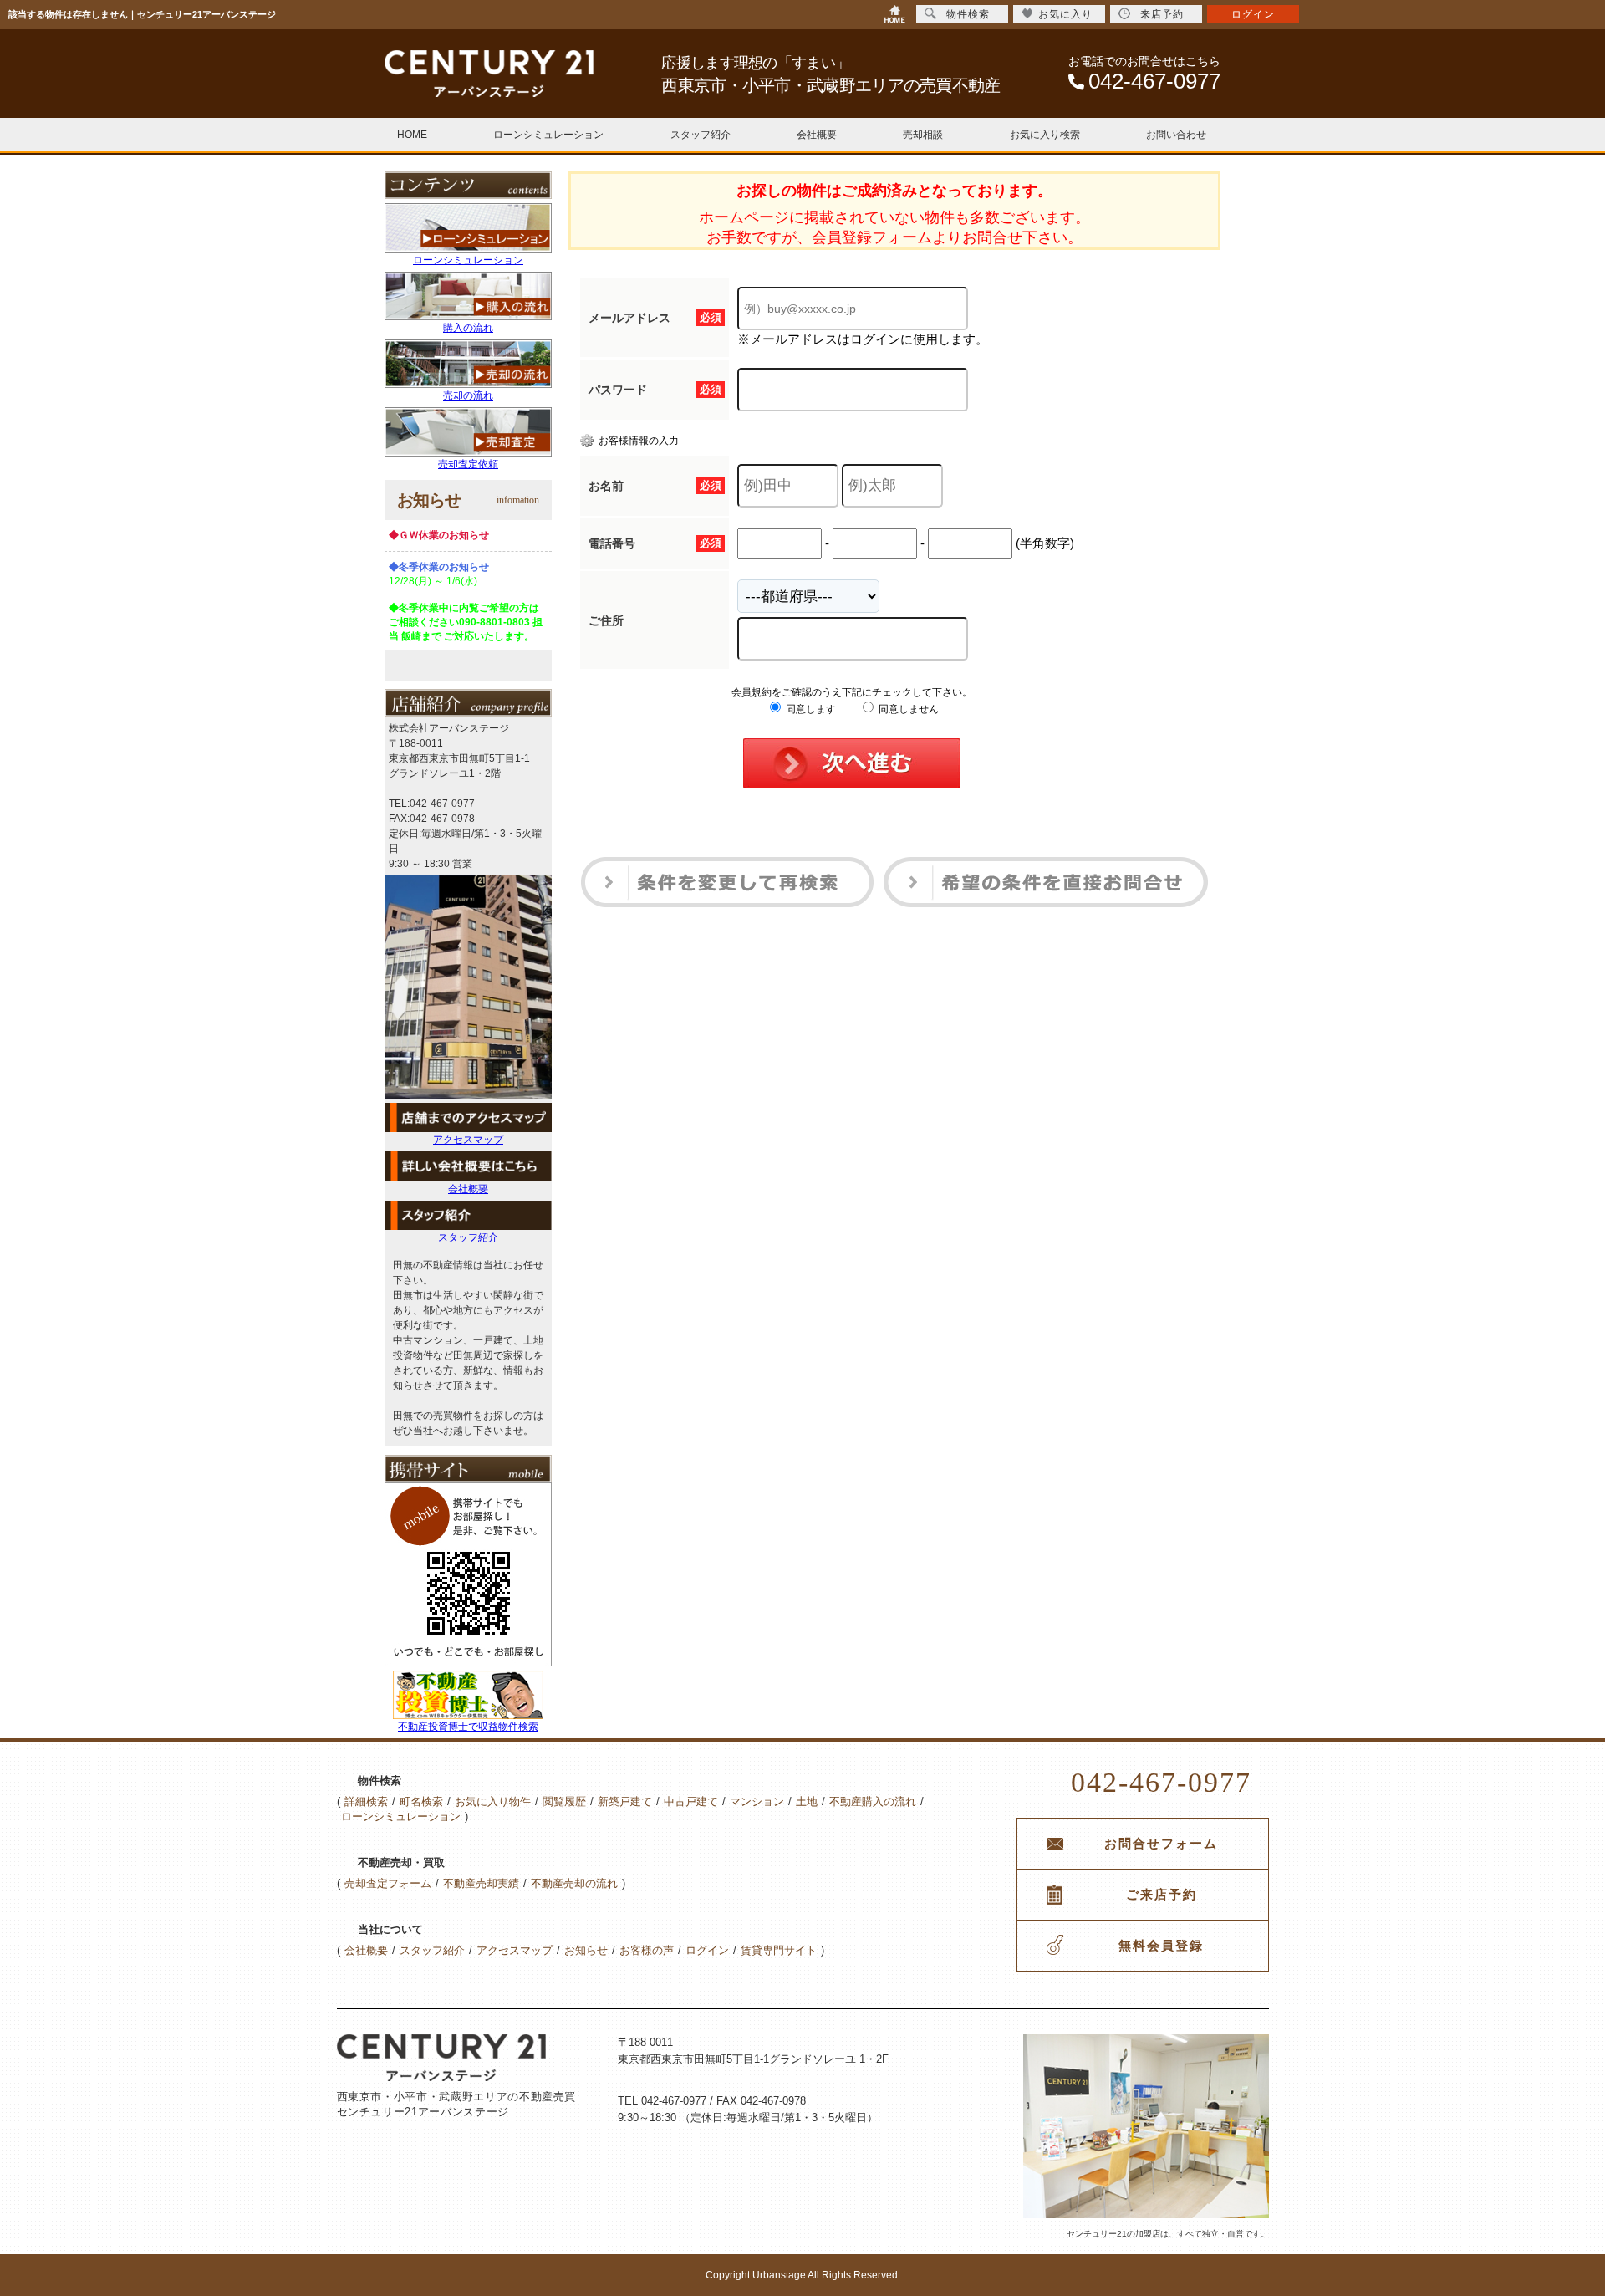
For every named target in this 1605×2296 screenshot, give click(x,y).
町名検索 (421, 1801)
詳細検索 (366, 1801)
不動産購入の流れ (873, 1801)
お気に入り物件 (493, 1801)
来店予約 (1162, 14)
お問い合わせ (1176, 135)
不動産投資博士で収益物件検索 (468, 1727)
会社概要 (817, 135)
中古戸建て (691, 1801)
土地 (807, 1801)
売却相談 (923, 135)
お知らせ (586, 1950)
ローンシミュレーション (548, 135)
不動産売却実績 (481, 1883)
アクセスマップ (468, 1140)
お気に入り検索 (1045, 135)
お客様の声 (647, 1950)
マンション (757, 1801)
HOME (412, 135)
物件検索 (968, 14)
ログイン (707, 1950)
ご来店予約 (1162, 1895)
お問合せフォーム (1161, 1844)
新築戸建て (625, 1801)
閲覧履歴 (564, 1801)
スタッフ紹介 (701, 135)
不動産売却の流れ (574, 1883)
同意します (810, 709)
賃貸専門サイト (779, 1950)
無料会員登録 (1161, 1946)
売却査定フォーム (388, 1883)
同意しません (907, 709)
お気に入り (1065, 14)
